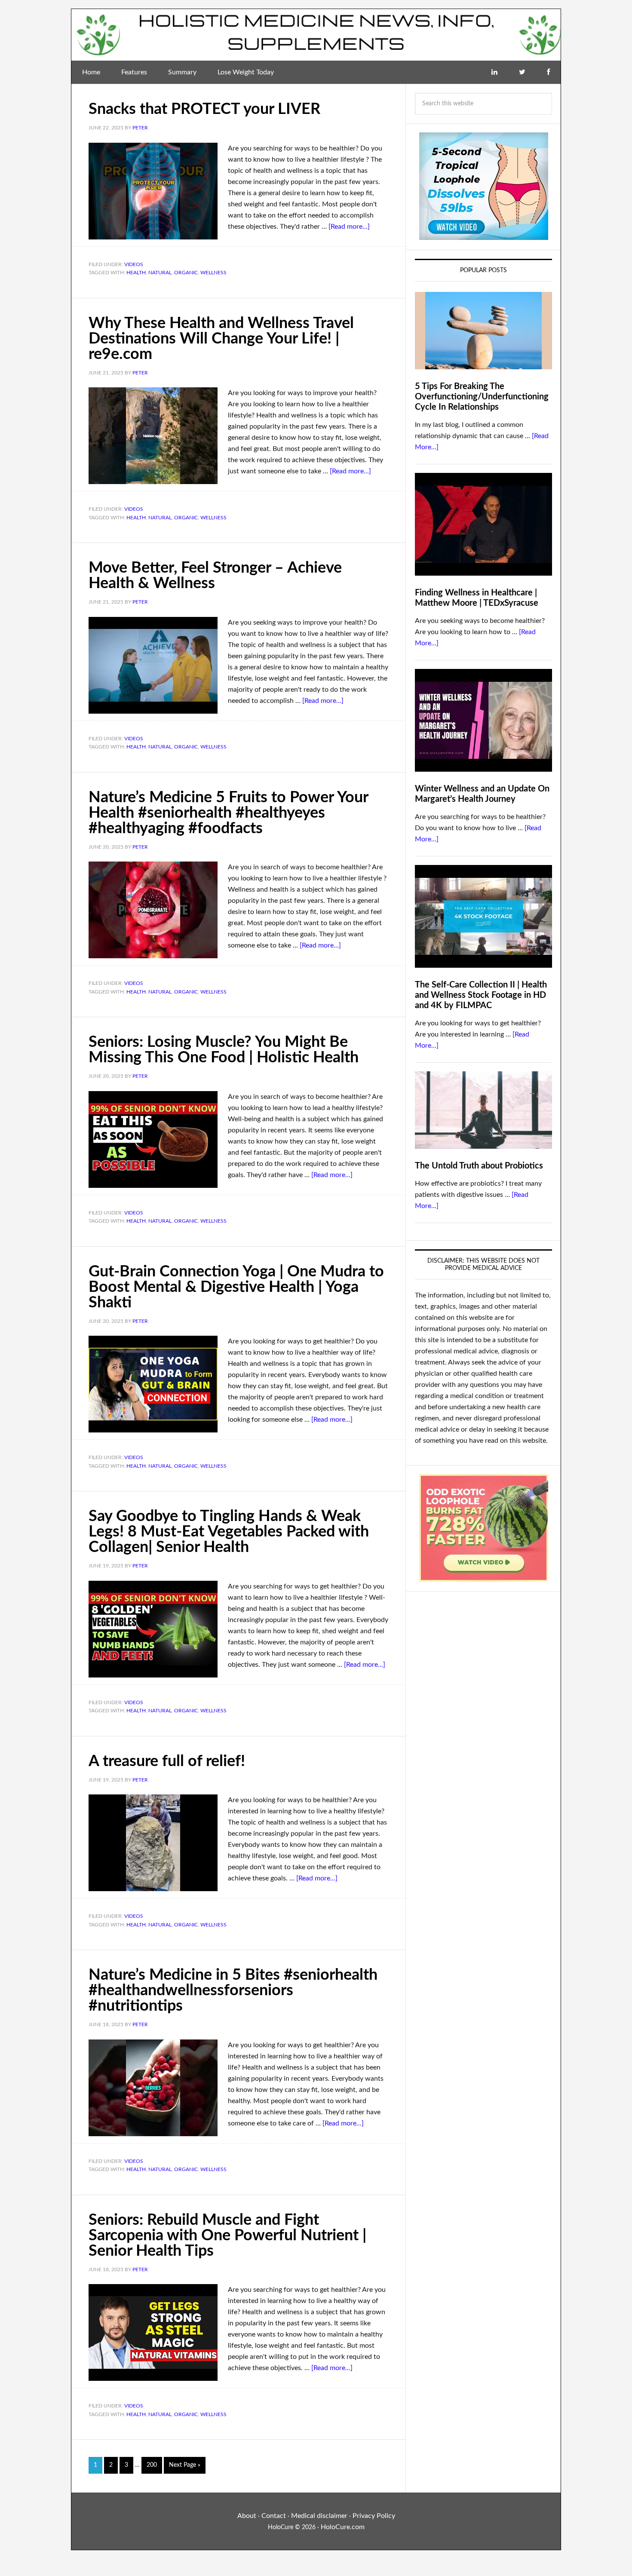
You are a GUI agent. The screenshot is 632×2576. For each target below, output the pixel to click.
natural (160, 273)
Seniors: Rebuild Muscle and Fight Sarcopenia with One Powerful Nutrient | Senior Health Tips (227, 2236)
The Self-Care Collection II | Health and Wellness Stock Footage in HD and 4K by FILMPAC (481, 995)
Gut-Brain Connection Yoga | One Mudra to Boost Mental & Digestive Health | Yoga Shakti (236, 1287)
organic (186, 273)
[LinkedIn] (494, 72)
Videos (134, 264)
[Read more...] (349, 227)
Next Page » (185, 2465)
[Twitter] (522, 72)
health (136, 273)
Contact (274, 2516)
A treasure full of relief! (167, 1761)
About (247, 2516)
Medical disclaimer (319, 2516)
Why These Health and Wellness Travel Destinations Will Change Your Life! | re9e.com (221, 339)
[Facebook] (548, 72)
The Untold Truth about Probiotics (479, 1166)
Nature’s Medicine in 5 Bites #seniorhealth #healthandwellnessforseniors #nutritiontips (233, 1990)
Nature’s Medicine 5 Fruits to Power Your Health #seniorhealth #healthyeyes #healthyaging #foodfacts (228, 813)
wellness (213, 273)
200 (152, 2465)
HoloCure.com (343, 2527)
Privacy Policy (374, 2516)
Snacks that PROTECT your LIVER (204, 109)
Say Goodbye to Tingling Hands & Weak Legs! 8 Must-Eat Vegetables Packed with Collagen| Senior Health (229, 1532)
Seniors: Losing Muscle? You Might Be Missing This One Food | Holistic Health (224, 1050)
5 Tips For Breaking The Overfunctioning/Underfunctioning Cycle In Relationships (482, 397)
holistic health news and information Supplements (316, 35)
